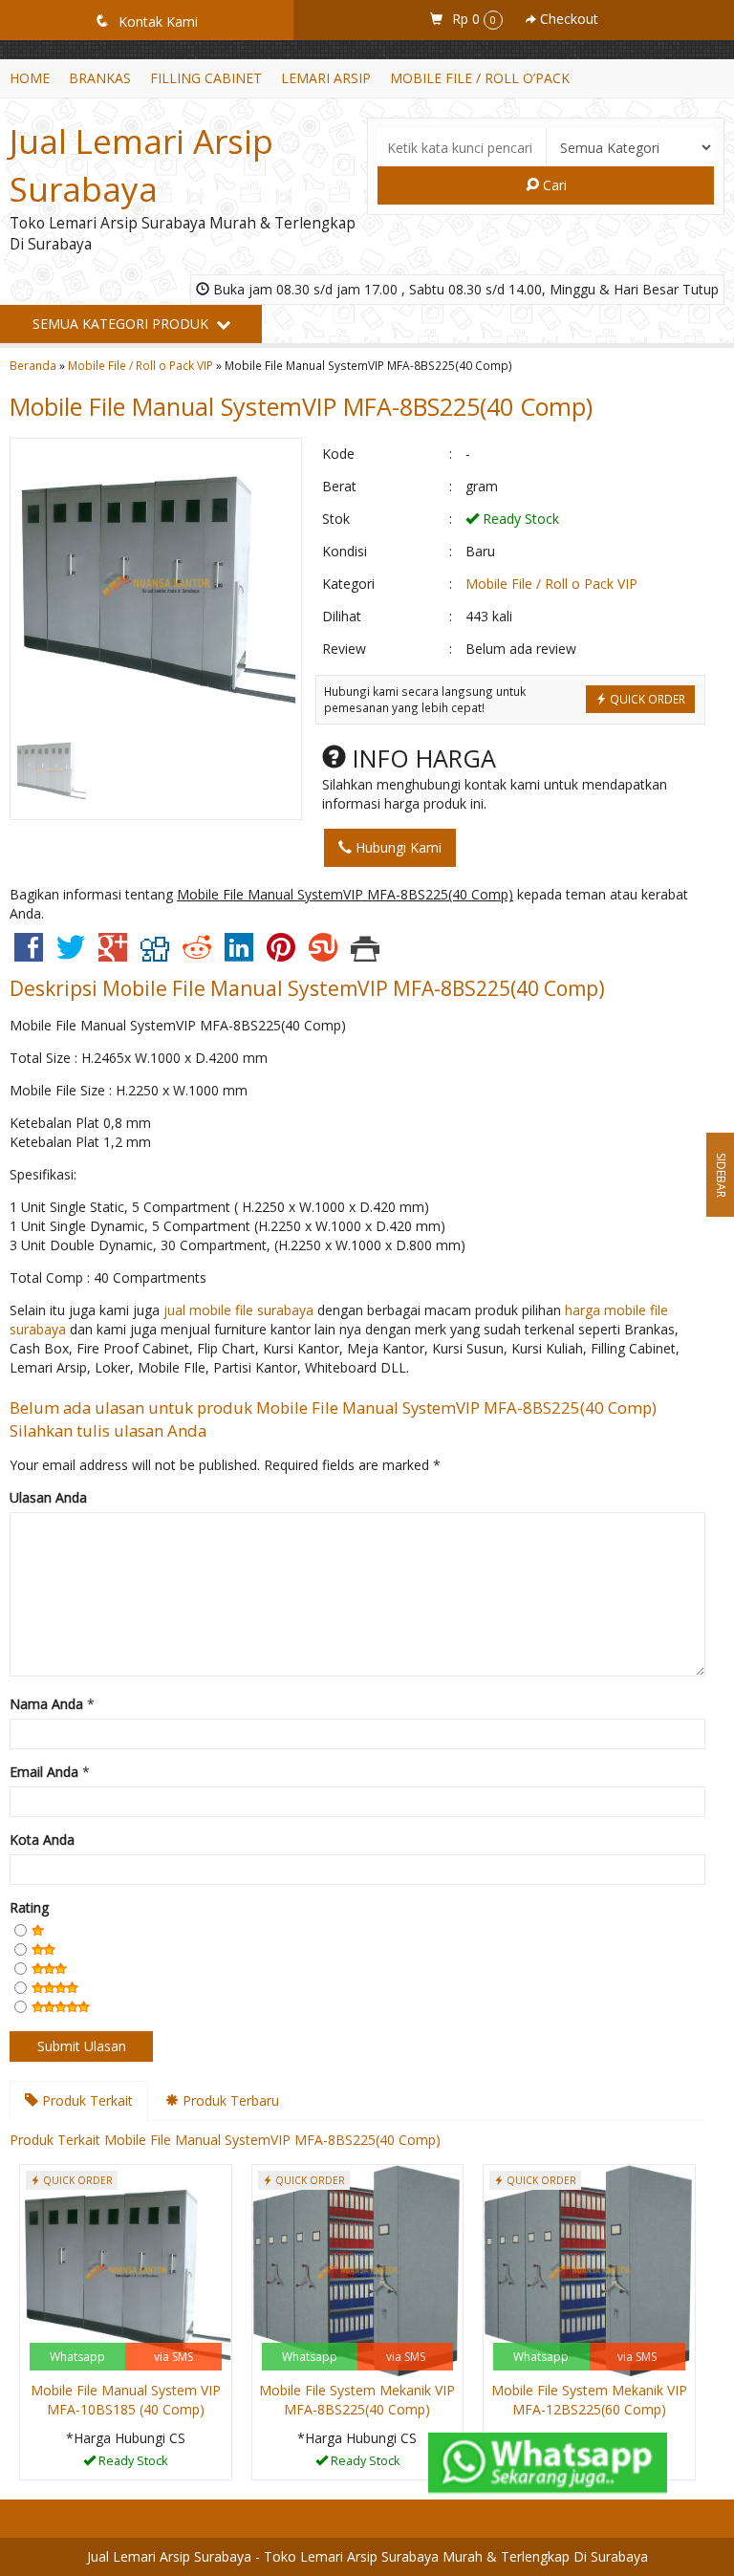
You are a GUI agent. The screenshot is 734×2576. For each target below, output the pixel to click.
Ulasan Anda (48, 1497)
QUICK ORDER (646, 699)
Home (30, 78)
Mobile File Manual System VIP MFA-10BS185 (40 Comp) (126, 2400)
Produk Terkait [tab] (86, 2100)
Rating (29, 1907)
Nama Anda (46, 1704)
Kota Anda (42, 1840)
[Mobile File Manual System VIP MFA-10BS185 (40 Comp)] (126, 2269)
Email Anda (44, 1772)
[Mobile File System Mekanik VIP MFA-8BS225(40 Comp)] (358, 2269)
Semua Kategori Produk (122, 324)
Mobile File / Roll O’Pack (480, 78)
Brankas (100, 78)
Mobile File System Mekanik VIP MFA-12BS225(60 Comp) (589, 2400)
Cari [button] (553, 185)
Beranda (33, 365)
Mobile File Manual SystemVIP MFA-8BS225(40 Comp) (301, 406)
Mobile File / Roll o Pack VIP (140, 365)
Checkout (567, 19)
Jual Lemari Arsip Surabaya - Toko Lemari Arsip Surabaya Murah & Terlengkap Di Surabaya (367, 2556)
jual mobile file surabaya (238, 1310)
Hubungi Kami (397, 847)
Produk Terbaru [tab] (229, 2100)
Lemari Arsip (326, 78)
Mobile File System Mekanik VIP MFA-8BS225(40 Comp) (357, 2400)
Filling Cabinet (206, 78)
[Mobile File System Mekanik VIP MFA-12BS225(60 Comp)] (589, 2269)
